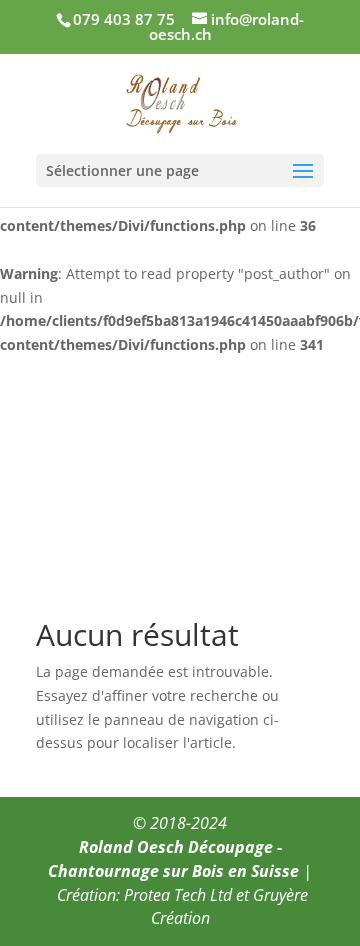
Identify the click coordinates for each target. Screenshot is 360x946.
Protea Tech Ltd (178, 895)
